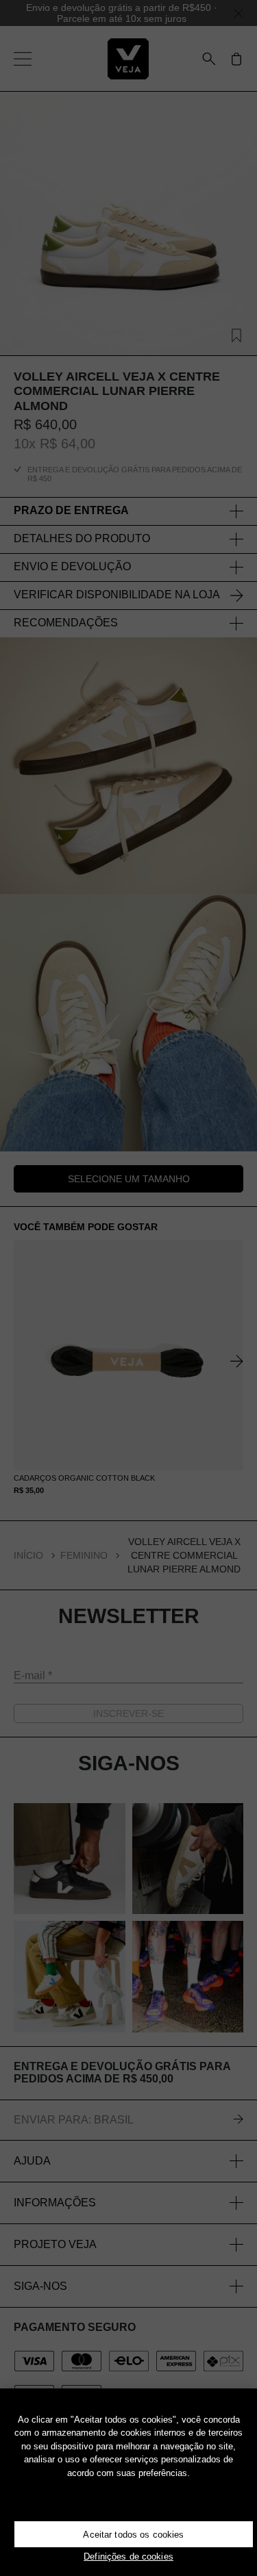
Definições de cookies (128, 2556)
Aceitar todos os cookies (133, 2535)
